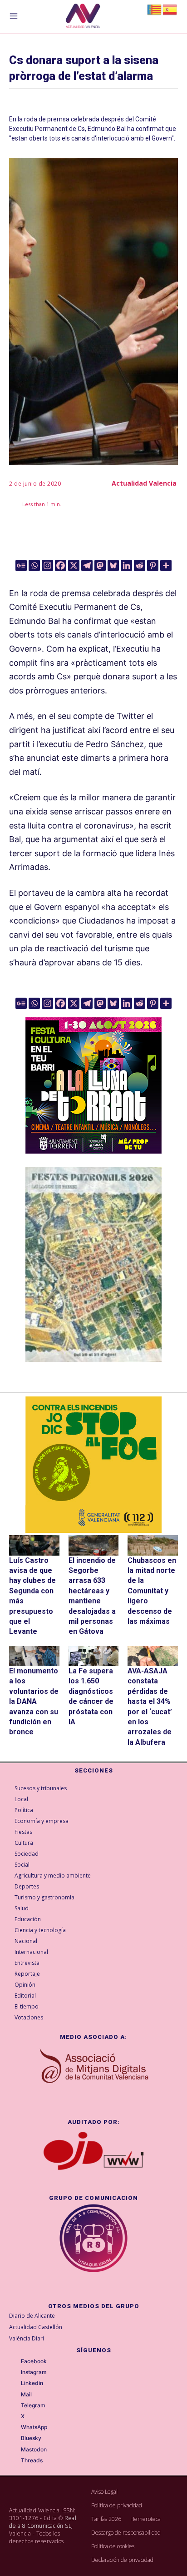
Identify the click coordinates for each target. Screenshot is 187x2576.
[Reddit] (140, 565)
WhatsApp (34, 2427)
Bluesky (31, 2438)
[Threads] (15, 2461)
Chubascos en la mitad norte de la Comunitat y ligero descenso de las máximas (152, 1591)
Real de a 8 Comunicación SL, (43, 2522)
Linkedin (32, 2383)
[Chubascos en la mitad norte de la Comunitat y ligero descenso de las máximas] (153, 1545)
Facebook (34, 2361)
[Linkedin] (126, 565)
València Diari (27, 2338)
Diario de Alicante (32, 2316)
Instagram (34, 2372)
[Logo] (83, 17)
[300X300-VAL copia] (93, 1465)
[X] (74, 565)
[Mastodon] (100, 565)
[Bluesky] (113, 565)
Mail (26, 2395)
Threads (32, 2461)
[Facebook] (61, 565)
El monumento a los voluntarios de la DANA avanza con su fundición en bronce (34, 1701)
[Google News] (21, 565)
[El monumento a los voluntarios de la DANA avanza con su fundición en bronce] (34, 1656)
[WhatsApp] (15, 2428)
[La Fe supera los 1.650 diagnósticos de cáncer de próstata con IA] (94, 1656)
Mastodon (34, 2450)
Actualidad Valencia (144, 483)
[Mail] (15, 2395)
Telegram (33, 2405)
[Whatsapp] (34, 565)
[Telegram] (87, 565)
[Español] (170, 9)
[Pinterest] (153, 565)
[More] (166, 565)
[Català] (155, 9)
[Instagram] (47, 565)
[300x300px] (93, 1151)
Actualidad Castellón (36, 2327)
